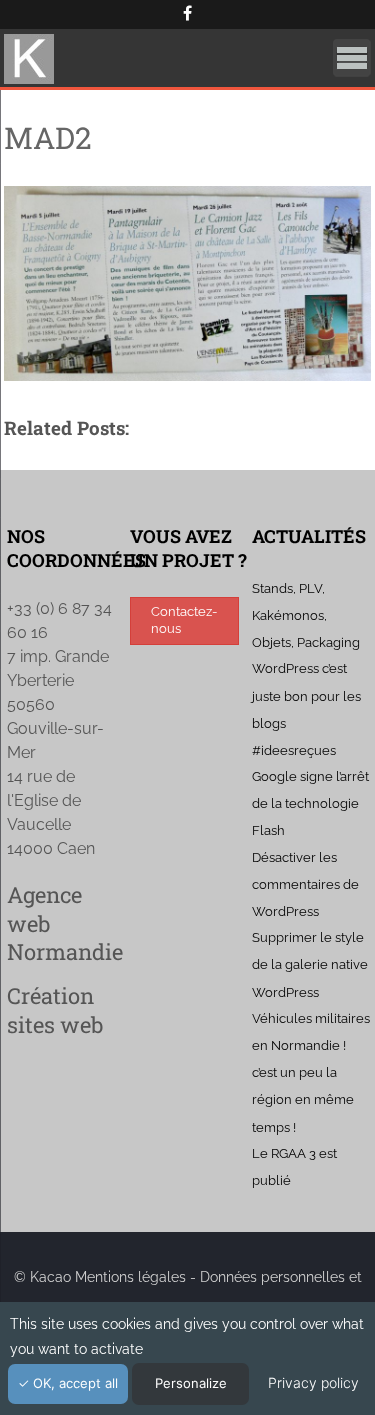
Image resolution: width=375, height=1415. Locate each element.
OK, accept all (73, 1383)
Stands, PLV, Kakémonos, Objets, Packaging (306, 615)
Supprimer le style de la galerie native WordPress (310, 964)
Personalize (191, 1383)
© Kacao (44, 1277)
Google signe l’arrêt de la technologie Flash (310, 803)
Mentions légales (130, 1277)
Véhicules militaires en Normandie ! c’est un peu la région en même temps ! (311, 1073)
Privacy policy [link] (313, 1382)
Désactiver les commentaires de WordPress (305, 884)
